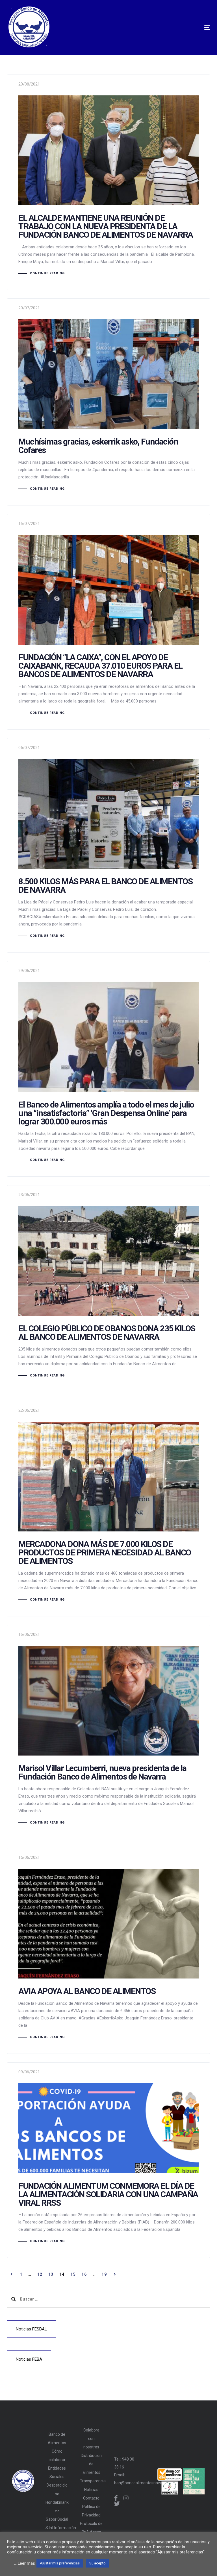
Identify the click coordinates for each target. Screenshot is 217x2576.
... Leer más (25, 2563)
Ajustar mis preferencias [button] (60, 2563)
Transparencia (91, 2481)
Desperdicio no (57, 2489)
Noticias (91, 2490)
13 (51, 2274)
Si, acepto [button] (97, 2563)
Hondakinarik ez (57, 2507)
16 (84, 2274)
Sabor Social (57, 2519)
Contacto (91, 2498)
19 (104, 2274)
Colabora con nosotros (91, 2439)
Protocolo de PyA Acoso (91, 2528)
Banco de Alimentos (57, 2439)
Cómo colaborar (57, 2455)
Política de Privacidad (91, 2511)
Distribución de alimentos (91, 2464)
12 (40, 2274)
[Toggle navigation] (141, 28)
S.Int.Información (57, 2528)
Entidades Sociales (57, 2472)
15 (73, 2274)
